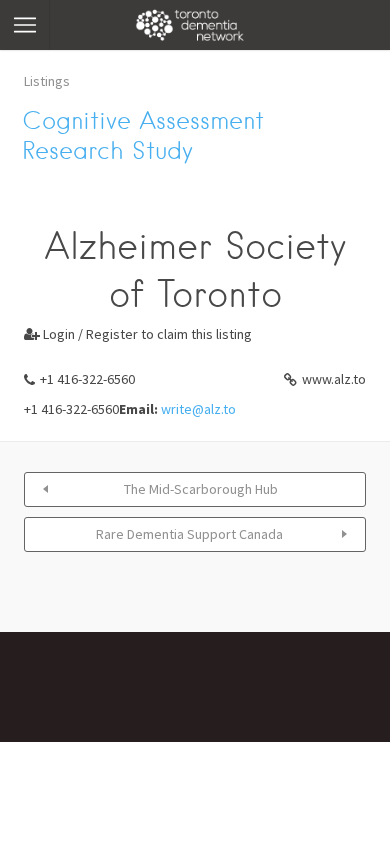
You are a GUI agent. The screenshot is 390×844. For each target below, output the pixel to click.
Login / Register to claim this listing (138, 334)
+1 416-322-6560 (87, 379)
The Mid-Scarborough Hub (201, 489)
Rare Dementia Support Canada (189, 534)
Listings (47, 81)
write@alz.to (198, 409)
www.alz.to (334, 379)
